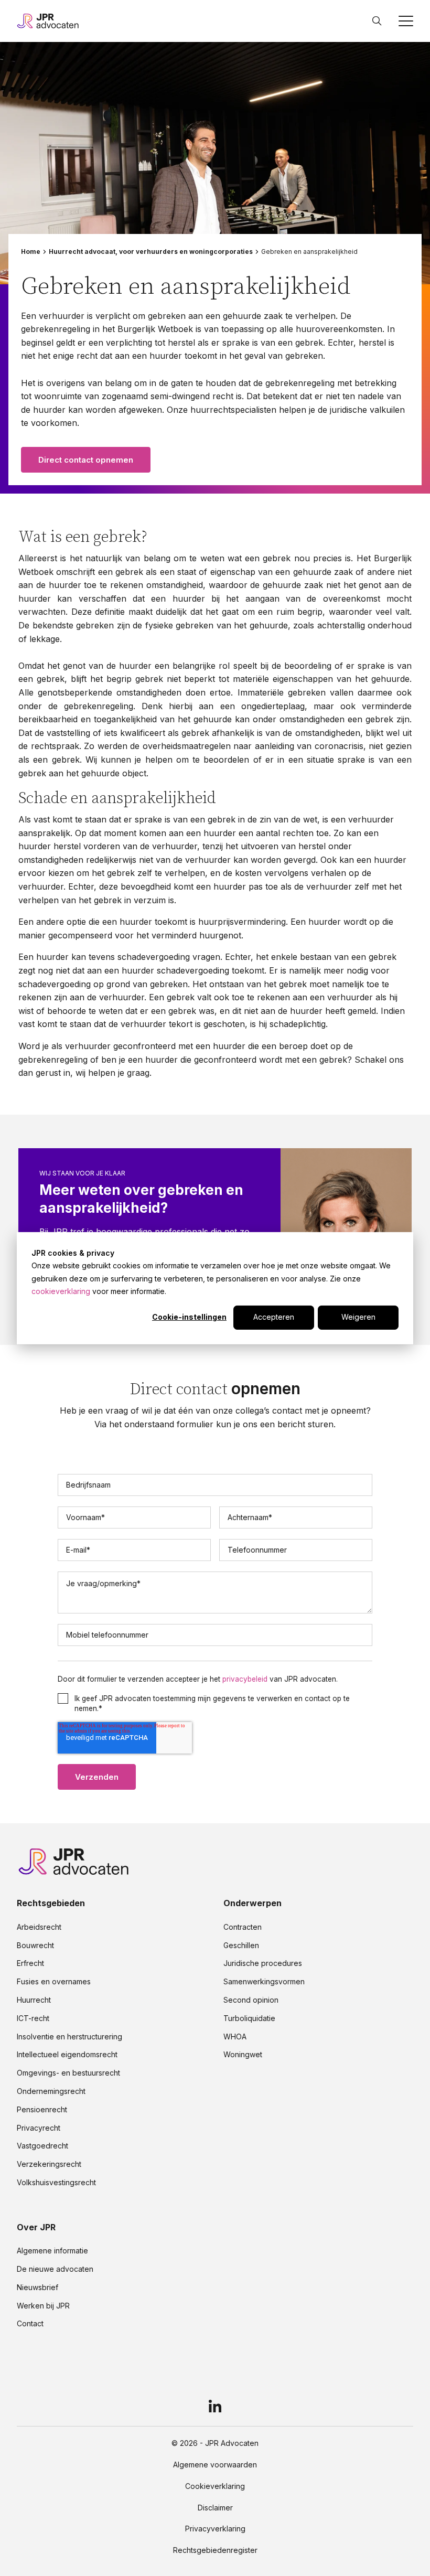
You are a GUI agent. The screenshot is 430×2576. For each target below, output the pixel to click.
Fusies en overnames (54, 1982)
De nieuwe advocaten (55, 2269)
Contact (30, 2324)
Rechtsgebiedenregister (215, 2550)
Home (31, 252)
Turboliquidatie (249, 2018)
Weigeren (358, 1317)
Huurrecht (34, 2000)
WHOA (235, 2037)
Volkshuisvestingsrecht (56, 2183)
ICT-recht (33, 2018)
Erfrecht (30, 1963)
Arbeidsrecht (39, 1927)
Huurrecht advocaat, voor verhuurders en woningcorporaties (151, 252)
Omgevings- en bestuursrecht (68, 2073)
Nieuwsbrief (37, 2288)
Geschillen (241, 1946)
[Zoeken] (377, 21)
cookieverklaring (61, 1291)
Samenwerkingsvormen (264, 1982)
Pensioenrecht (42, 2110)
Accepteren (274, 1317)
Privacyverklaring (215, 2529)
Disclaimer (215, 2508)
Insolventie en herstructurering (69, 2037)
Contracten (243, 1927)
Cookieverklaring (215, 2486)
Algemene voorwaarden (215, 2465)
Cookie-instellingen (189, 1317)
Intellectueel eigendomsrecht (67, 2055)
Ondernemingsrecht (51, 2091)
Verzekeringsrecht (49, 2164)
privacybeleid (245, 1679)
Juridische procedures (263, 1963)
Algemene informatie (52, 2251)
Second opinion (251, 2000)
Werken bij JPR (43, 2306)
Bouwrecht (35, 1946)
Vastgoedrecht (42, 2146)
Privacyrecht (39, 2128)
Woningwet (243, 2055)
